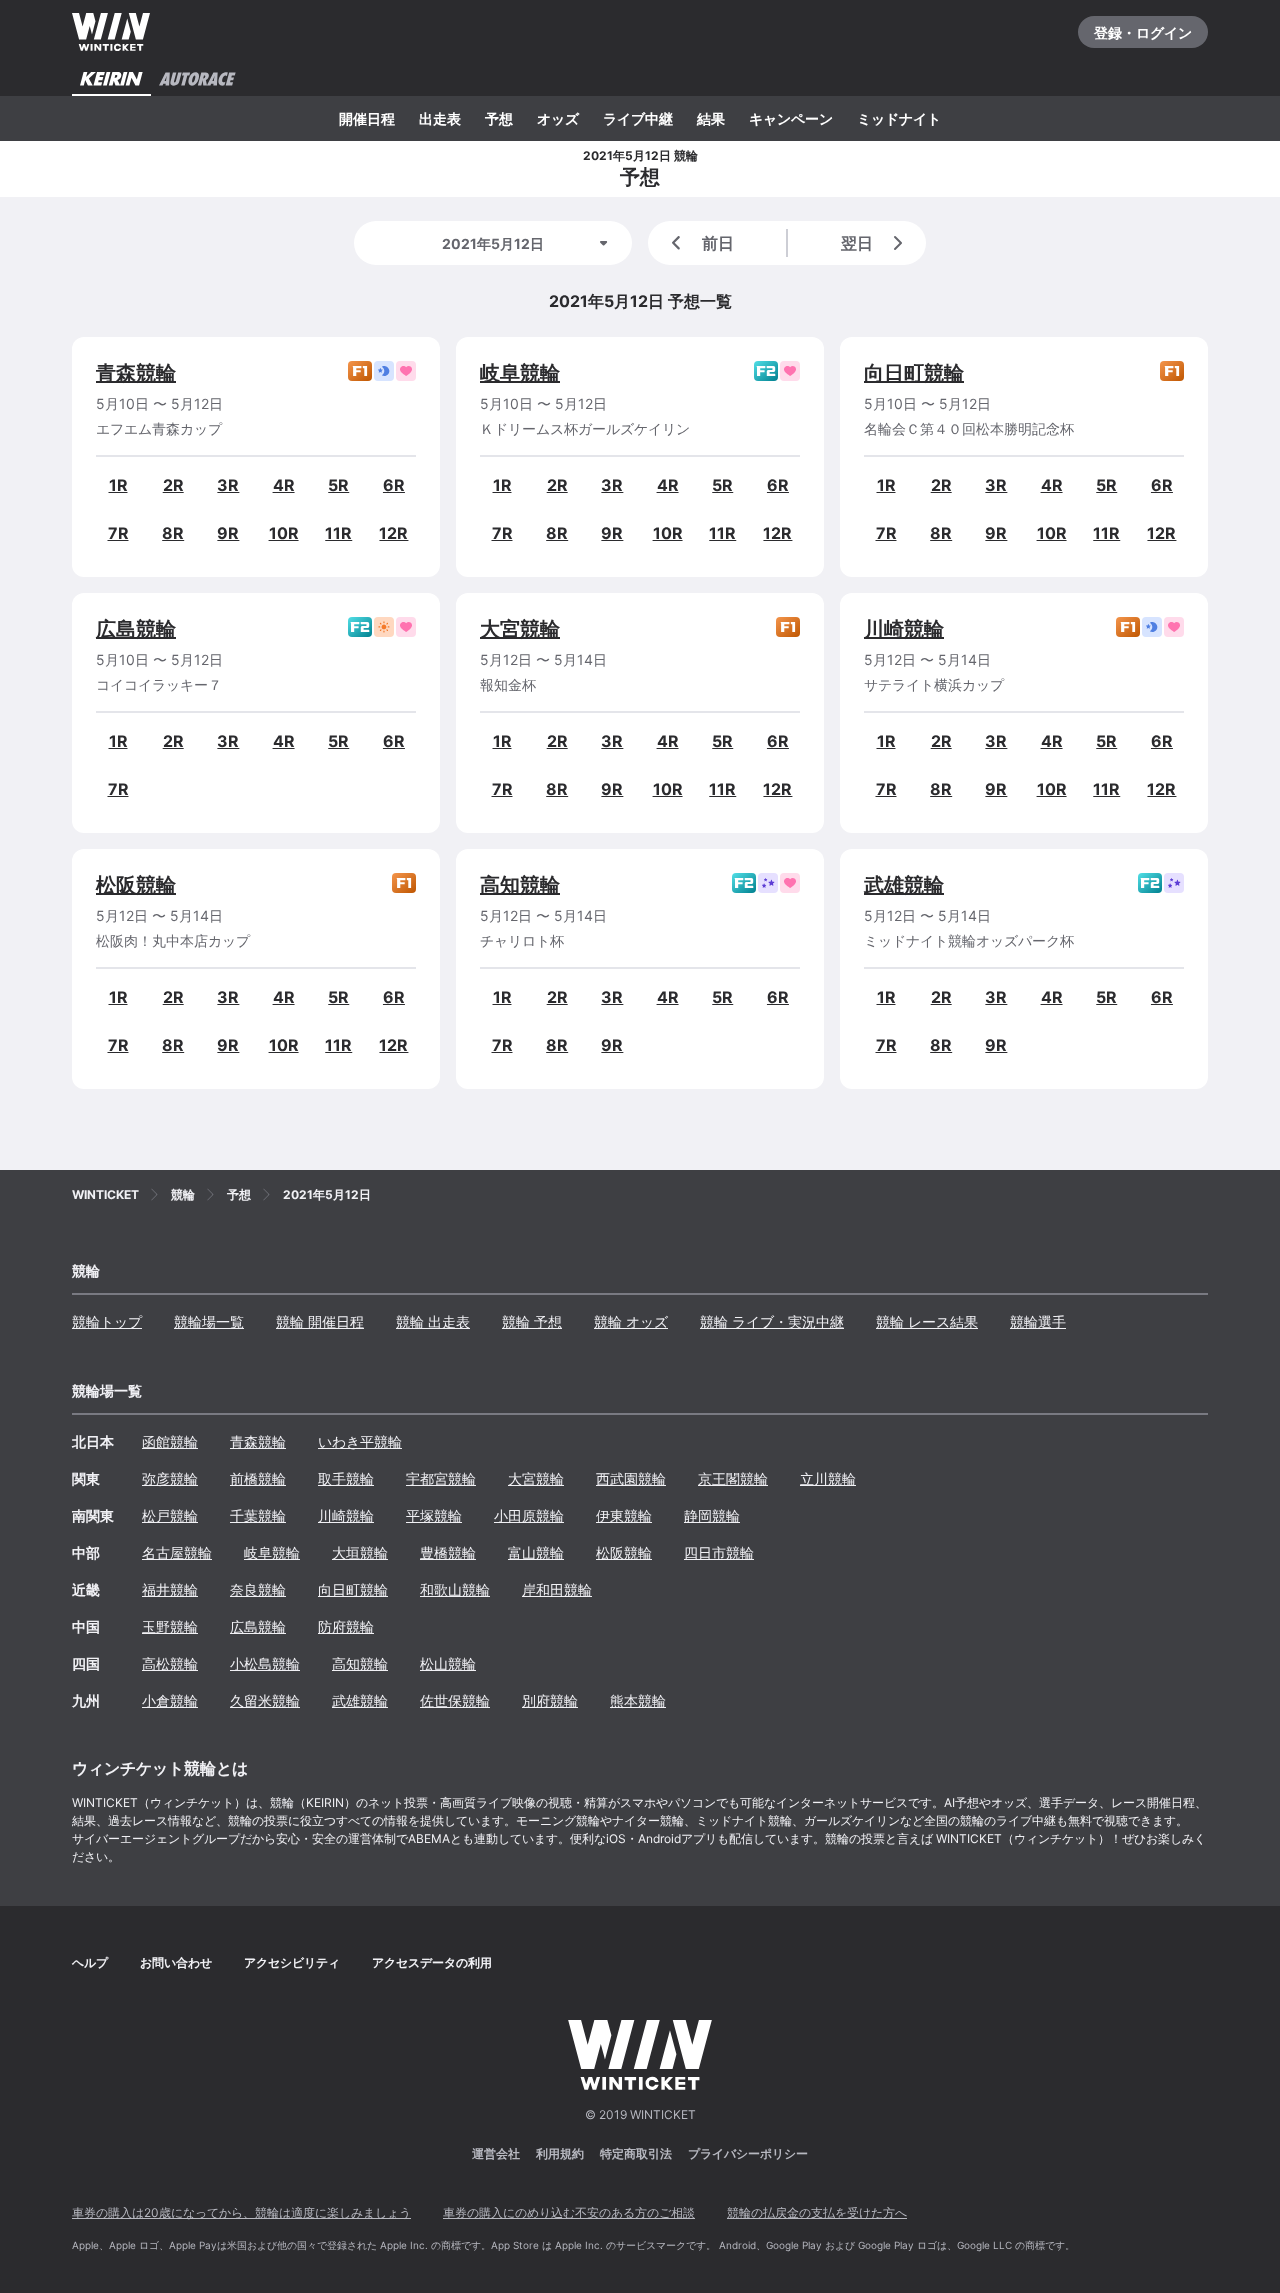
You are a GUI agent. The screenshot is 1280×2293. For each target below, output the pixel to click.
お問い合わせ (176, 1962)
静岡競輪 (712, 1515)
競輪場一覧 (209, 1321)
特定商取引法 (636, 2153)
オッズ (558, 118)
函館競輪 (170, 1441)
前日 (718, 243)
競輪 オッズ (631, 1321)
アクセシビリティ (292, 1962)
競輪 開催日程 (320, 1321)
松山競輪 (448, 1663)
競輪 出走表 (433, 1321)
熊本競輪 (638, 1700)
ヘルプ (90, 1962)
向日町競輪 (914, 373)
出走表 (440, 118)
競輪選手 (1038, 1321)
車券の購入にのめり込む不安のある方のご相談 (569, 2212)
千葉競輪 (258, 1515)
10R (284, 533)
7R (118, 533)
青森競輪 (136, 373)
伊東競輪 (624, 1515)
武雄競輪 (904, 885)
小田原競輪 (529, 1515)
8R (173, 533)
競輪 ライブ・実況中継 (772, 1321)
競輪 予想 (532, 1321)
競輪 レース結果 (927, 1321)
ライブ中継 (638, 118)
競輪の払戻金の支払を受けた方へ (817, 2212)
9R (228, 533)
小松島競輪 (265, 1663)
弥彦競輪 (170, 1478)
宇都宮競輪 (441, 1478)
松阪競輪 (136, 885)
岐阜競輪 (520, 373)
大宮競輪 (520, 629)
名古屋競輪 (177, 1552)
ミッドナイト (899, 118)
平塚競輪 (434, 1515)
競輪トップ (107, 1321)
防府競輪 (346, 1626)
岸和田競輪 (557, 1589)
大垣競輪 (360, 1552)
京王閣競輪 (733, 1478)
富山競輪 (536, 1552)
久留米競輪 (265, 1700)
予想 (499, 118)
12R (393, 533)
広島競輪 (136, 629)
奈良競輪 (258, 1589)
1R (118, 485)
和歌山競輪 (455, 1589)
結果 (711, 118)
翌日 (857, 243)
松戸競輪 (170, 1515)
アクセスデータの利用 (432, 1962)
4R (284, 485)
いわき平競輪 (360, 1441)
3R (228, 485)
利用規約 (560, 2153)
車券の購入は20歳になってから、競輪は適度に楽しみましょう (241, 2212)
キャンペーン (791, 118)
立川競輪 (828, 1478)
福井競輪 (170, 1589)
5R (338, 485)
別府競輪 (550, 1700)
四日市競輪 (719, 1552)
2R (173, 485)
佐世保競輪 (455, 1700)
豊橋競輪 (448, 1552)
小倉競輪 (170, 1700)
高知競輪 (520, 885)
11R (338, 533)
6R (394, 485)
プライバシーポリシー (748, 2153)
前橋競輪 (258, 1478)
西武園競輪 (631, 1478)
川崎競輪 (904, 629)
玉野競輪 (170, 1626)
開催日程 (367, 118)
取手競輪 (346, 1478)
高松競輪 (170, 1663)
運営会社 (496, 2153)
